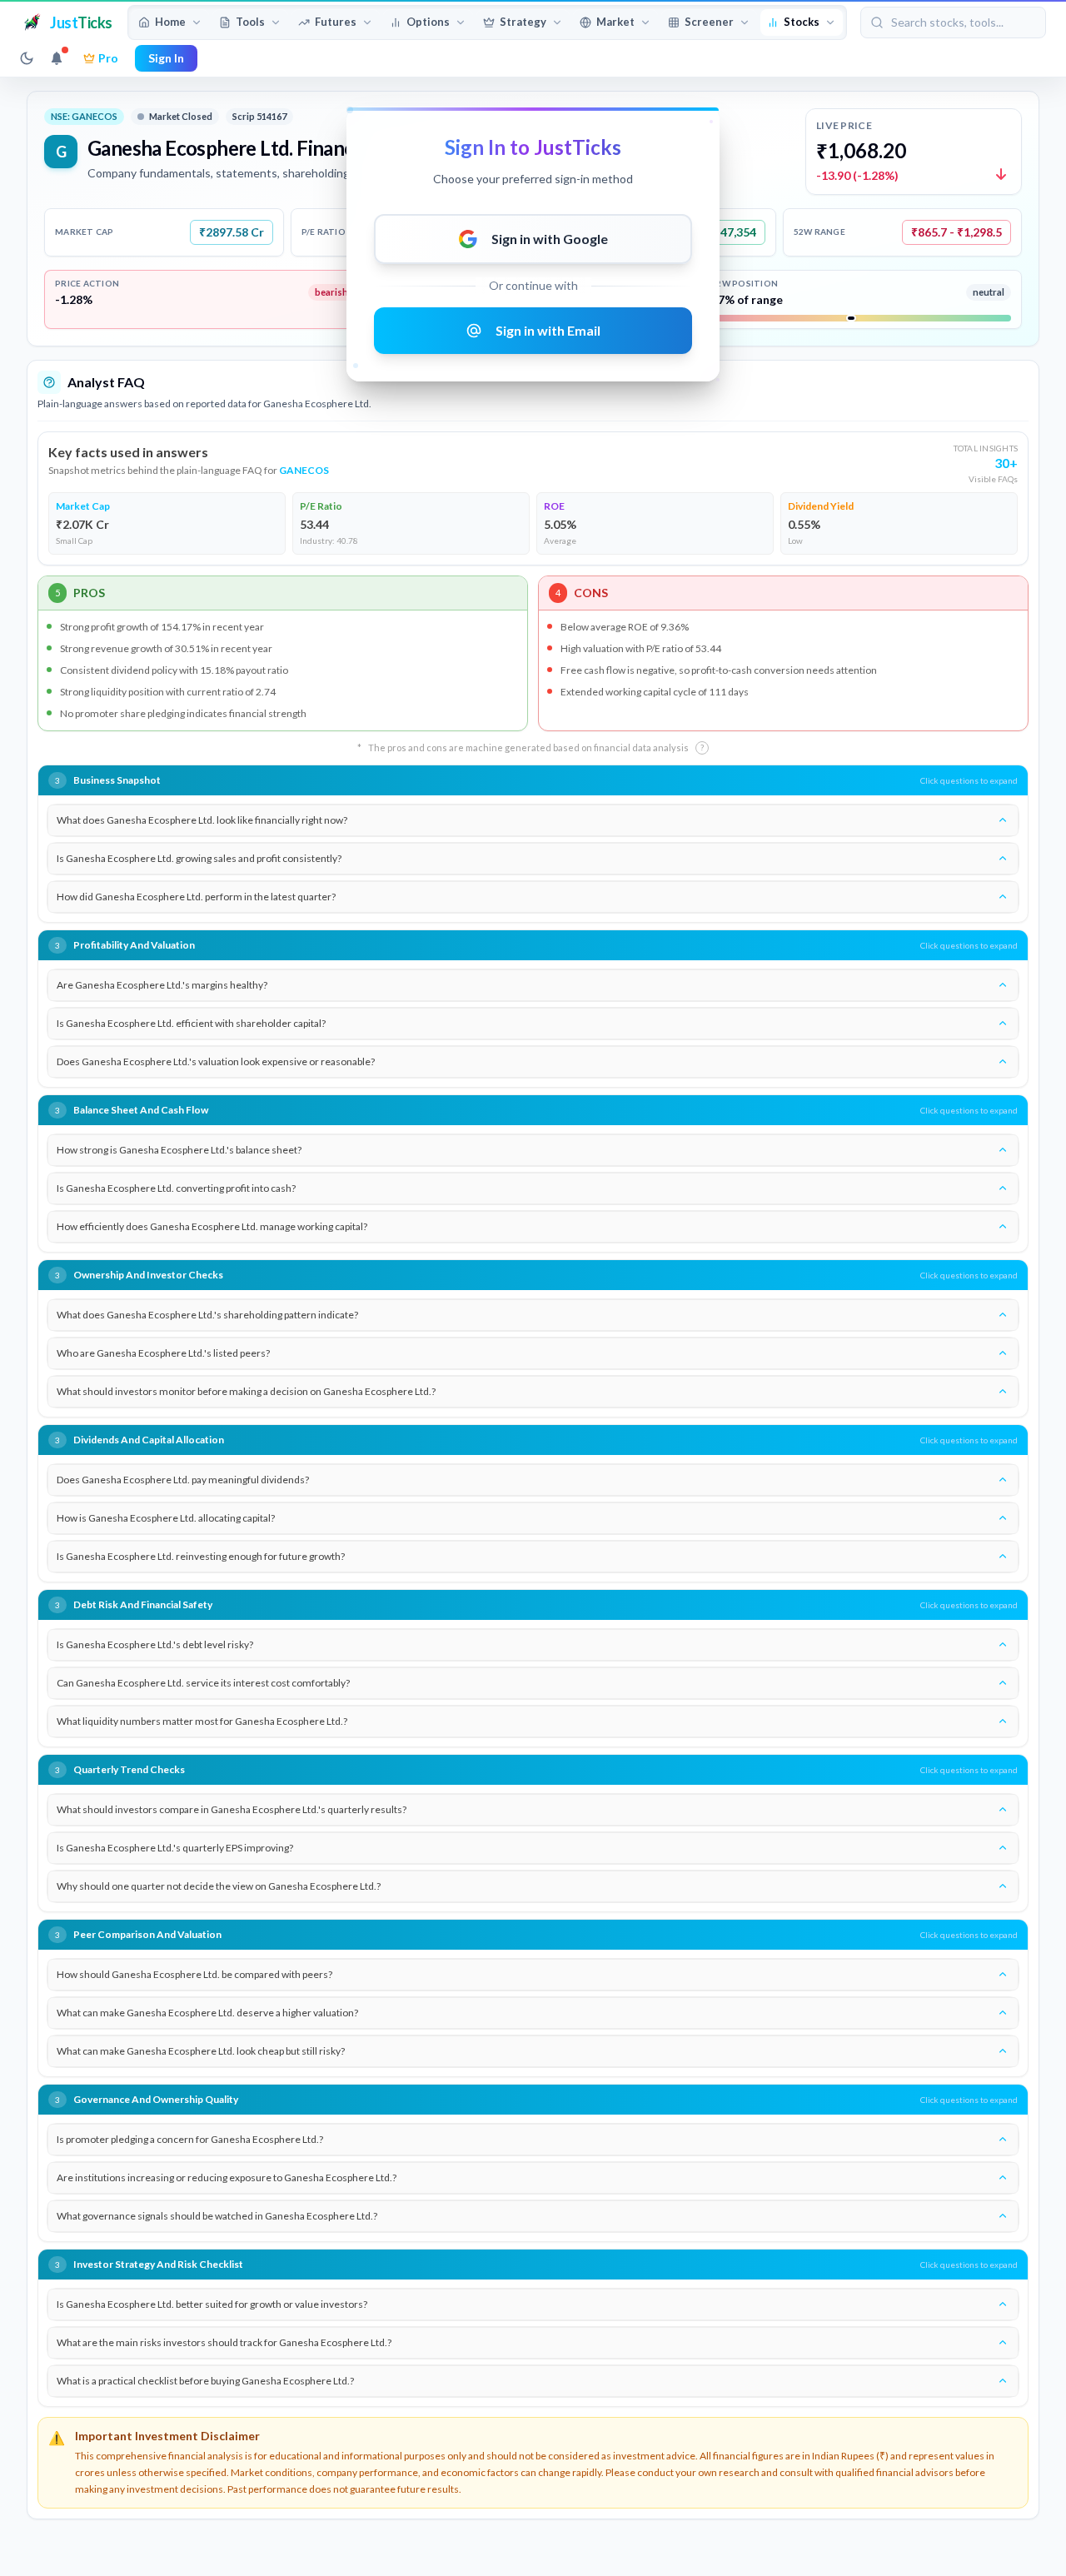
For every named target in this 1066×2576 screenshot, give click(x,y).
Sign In (166, 58)
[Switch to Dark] (27, 58)
